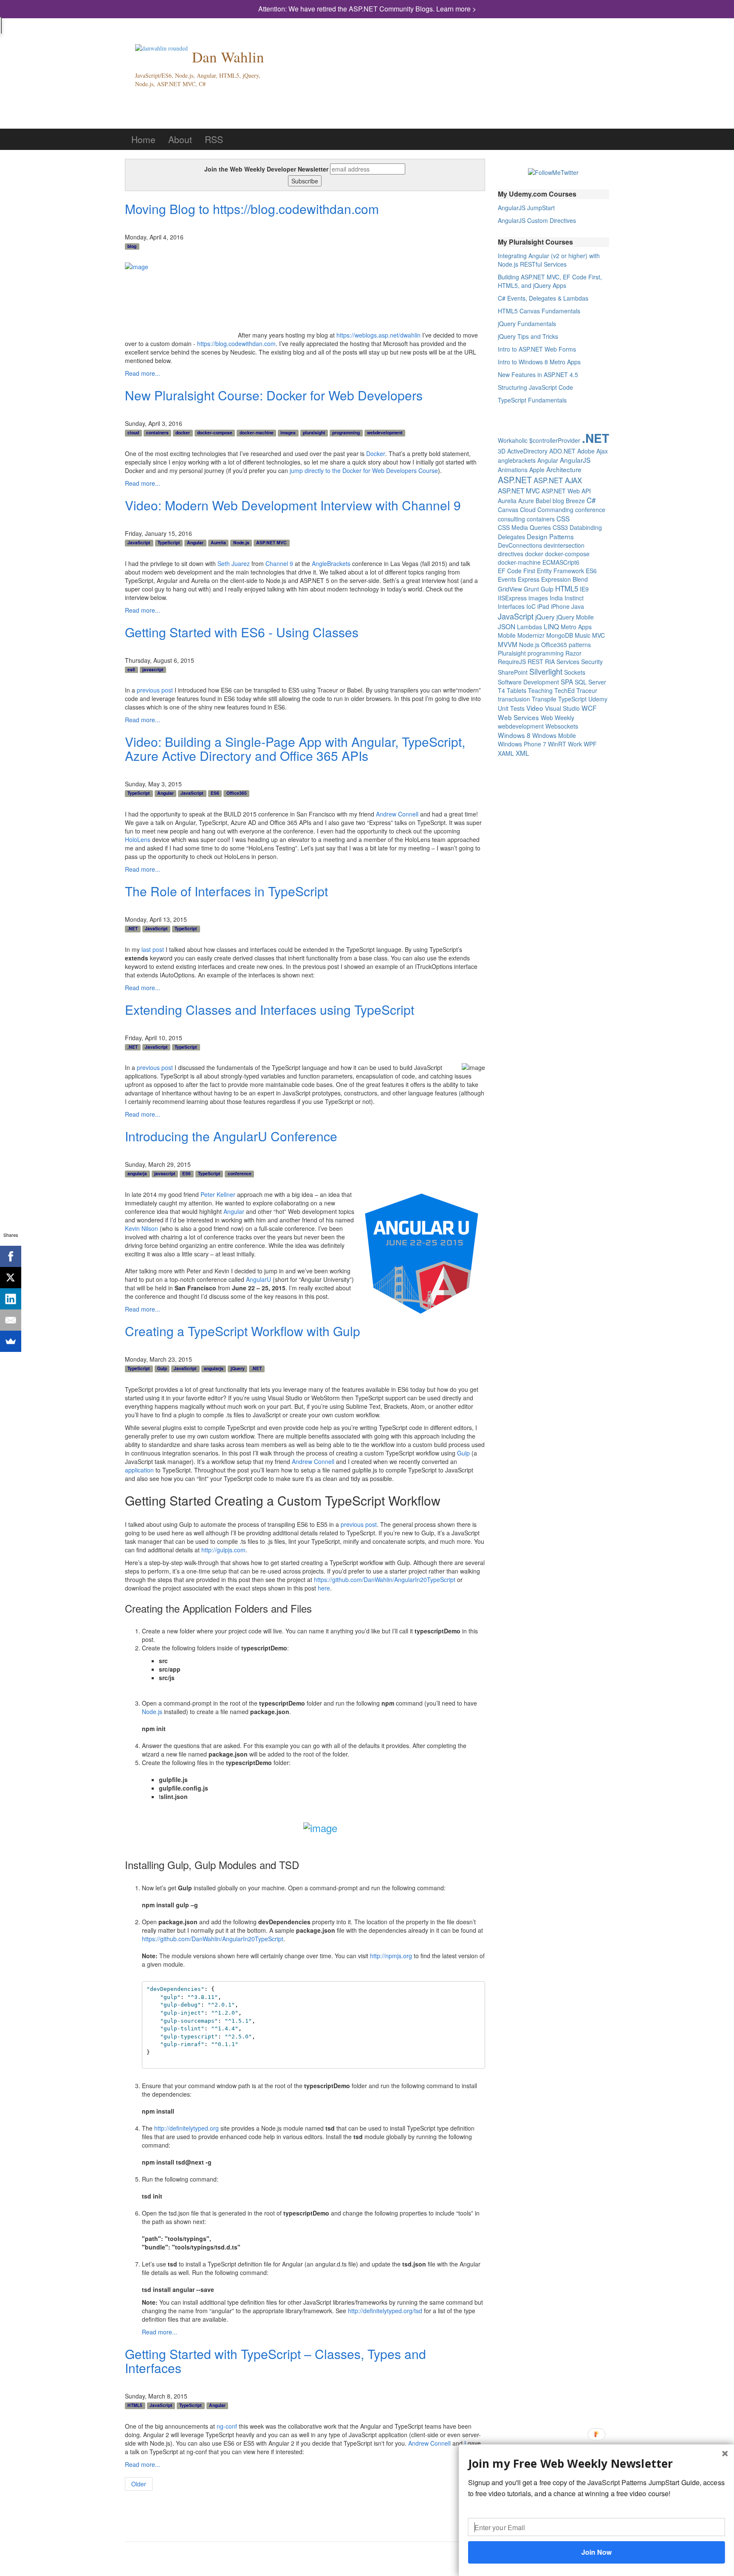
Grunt (531, 589)
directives (511, 554)
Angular (195, 543)
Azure (526, 501)
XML (522, 753)
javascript (153, 670)
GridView (510, 589)
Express (529, 579)
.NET (133, 929)
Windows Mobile (554, 735)
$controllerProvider (555, 440)
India (556, 598)
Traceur (587, 690)
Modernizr (531, 635)
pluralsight (314, 433)
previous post (155, 690)
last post (153, 949)
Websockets (562, 726)
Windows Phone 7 (522, 744)
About (180, 139)
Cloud (528, 510)
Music (583, 635)
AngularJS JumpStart (526, 208)
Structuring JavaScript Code (535, 387)
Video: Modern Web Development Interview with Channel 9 (293, 505)
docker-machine (257, 433)
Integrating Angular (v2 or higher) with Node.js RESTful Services (549, 260)
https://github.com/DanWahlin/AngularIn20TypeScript (385, 1579)
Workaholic (513, 440)
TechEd (565, 690)
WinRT (557, 744)
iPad (543, 606)
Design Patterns (550, 536)
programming (346, 433)
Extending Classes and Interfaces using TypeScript (270, 1009)
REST (535, 662)
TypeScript (169, 543)
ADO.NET (562, 451)
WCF (589, 708)
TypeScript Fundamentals (532, 400)
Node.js (241, 543)
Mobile (507, 635)
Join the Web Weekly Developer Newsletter (266, 169)
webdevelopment (385, 433)
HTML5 (135, 2405)
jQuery (238, 1368)
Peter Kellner (218, 1194)
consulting (511, 519)
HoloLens (138, 839)
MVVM (508, 644)
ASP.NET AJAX (558, 480)
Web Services (518, 717)
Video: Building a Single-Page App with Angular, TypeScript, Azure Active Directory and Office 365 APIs (295, 749)
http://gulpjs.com (223, 1550)
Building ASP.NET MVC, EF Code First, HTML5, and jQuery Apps (550, 281)
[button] (597, 2464)
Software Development (528, 682)
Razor (573, 653)
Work (575, 744)
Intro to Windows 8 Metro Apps (539, 362)
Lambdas (529, 627)
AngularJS (575, 460)
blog (132, 246)
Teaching (540, 690)
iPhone (560, 606)
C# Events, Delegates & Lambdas (543, 298)
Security (592, 662)
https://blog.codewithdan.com (236, 343)
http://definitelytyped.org (186, 2128)
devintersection (564, 545)
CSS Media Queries (524, 527)
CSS (563, 518)
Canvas (508, 510)
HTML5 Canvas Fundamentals (539, 311)
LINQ (551, 626)
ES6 (215, 793)
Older (139, 2484)
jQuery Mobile (575, 617)
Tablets (517, 690)
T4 (501, 690)
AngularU (258, 1279)
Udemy (598, 699)
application (139, 1470)
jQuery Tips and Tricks (528, 336)
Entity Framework (560, 571)
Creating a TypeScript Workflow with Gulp (243, 1331)
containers (157, 433)
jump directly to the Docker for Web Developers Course (364, 470)
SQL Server (590, 682)
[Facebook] (11, 1256)
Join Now (596, 2552)
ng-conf (227, 2426)
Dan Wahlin (228, 57)
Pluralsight (512, 653)
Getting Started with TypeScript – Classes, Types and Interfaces (275, 2361)
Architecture (564, 469)
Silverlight (546, 671)
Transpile (544, 699)
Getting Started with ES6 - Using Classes (242, 632)
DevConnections (520, 545)
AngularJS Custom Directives (537, 220)
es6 (131, 670)
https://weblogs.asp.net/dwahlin (378, 335)
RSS (214, 139)
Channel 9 (279, 563)
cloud (133, 433)
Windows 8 (514, 735)
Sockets (575, 672)
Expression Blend (565, 579)
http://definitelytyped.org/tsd (385, 2311)
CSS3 (560, 527)
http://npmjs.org (391, 1956)
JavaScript (139, 543)
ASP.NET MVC (271, 543)
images (288, 433)
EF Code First (517, 571)
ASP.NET (515, 480)
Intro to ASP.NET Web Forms (537, 349)
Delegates (511, 537)
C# (591, 500)
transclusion (514, 699)
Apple (537, 470)
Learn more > (456, 9)
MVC (598, 635)
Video (535, 708)
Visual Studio (562, 708)
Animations (513, 470)
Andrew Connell (397, 814)
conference (240, 1174)
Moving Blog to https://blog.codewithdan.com (252, 209)
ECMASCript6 (561, 562)
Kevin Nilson (141, 1228)
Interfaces (511, 606)
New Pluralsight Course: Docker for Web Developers (274, 395)
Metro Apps (576, 627)
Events (507, 579)
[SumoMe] (11, 1341)
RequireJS (512, 662)
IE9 (584, 589)
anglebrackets (517, 460)
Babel (543, 501)
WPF (590, 744)
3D (502, 451)
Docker (376, 453)
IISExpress (512, 598)
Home (143, 139)
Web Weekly (558, 718)
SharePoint (513, 672)
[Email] (11, 1320)
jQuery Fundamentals (527, 324)
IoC (531, 606)
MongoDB (560, 635)
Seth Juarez (234, 563)
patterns (580, 645)
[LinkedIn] (11, 1299)
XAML (506, 753)
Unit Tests (511, 708)
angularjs (137, 1174)
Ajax (602, 451)
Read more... (143, 373)
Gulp (162, 1368)
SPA (567, 681)
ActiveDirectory (527, 451)
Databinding (586, 527)
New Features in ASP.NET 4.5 (538, 374)
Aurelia (218, 543)
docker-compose (215, 433)
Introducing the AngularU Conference (231, 1136)
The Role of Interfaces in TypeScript (226, 891)
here (324, 1588)
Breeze (575, 501)
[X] (11, 1278)
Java (578, 606)
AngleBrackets (331, 563)
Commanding (555, 510)
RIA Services (562, 662)
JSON (507, 626)
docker (183, 433)
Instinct (574, 598)
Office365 (237, 793)
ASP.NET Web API (566, 491)
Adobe (586, 451)
